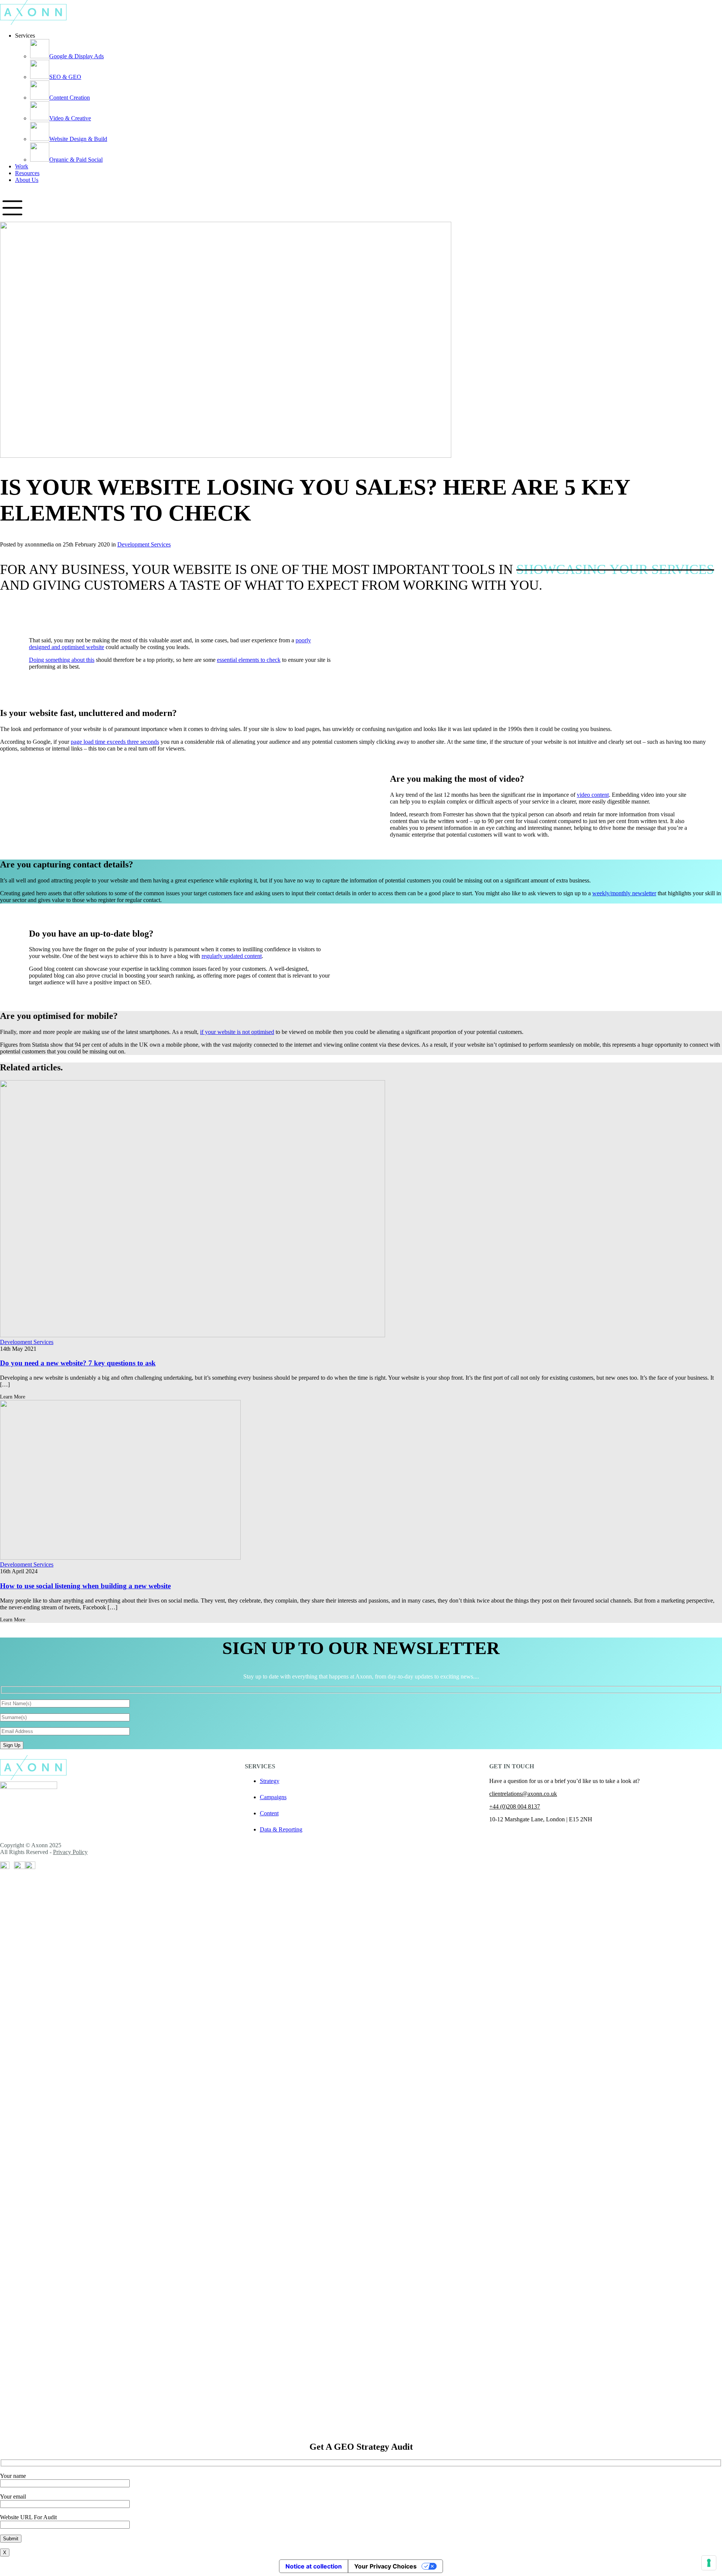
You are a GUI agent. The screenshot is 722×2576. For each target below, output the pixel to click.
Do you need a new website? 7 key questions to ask (78, 1363)
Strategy (270, 1781)
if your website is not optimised (237, 1032)
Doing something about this (62, 660)
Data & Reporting (281, 1829)
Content (269, 1813)
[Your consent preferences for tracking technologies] (709, 2563)
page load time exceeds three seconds (115, 742)
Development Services (144, 544)
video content (593, 795)
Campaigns (273, 1797)
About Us (27, 180)
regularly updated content (232, 956)
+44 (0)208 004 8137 (515, 1806)
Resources (27, 173)
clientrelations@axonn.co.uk (523, 1794)
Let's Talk (11, 192)
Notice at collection (314, 2566)
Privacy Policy (70, 1852)
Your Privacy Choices (385, 2566)
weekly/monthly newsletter (624, 893)
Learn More (13, 1397)
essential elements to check (249, 660)
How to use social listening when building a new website (85, 1586)
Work (22, 166)
